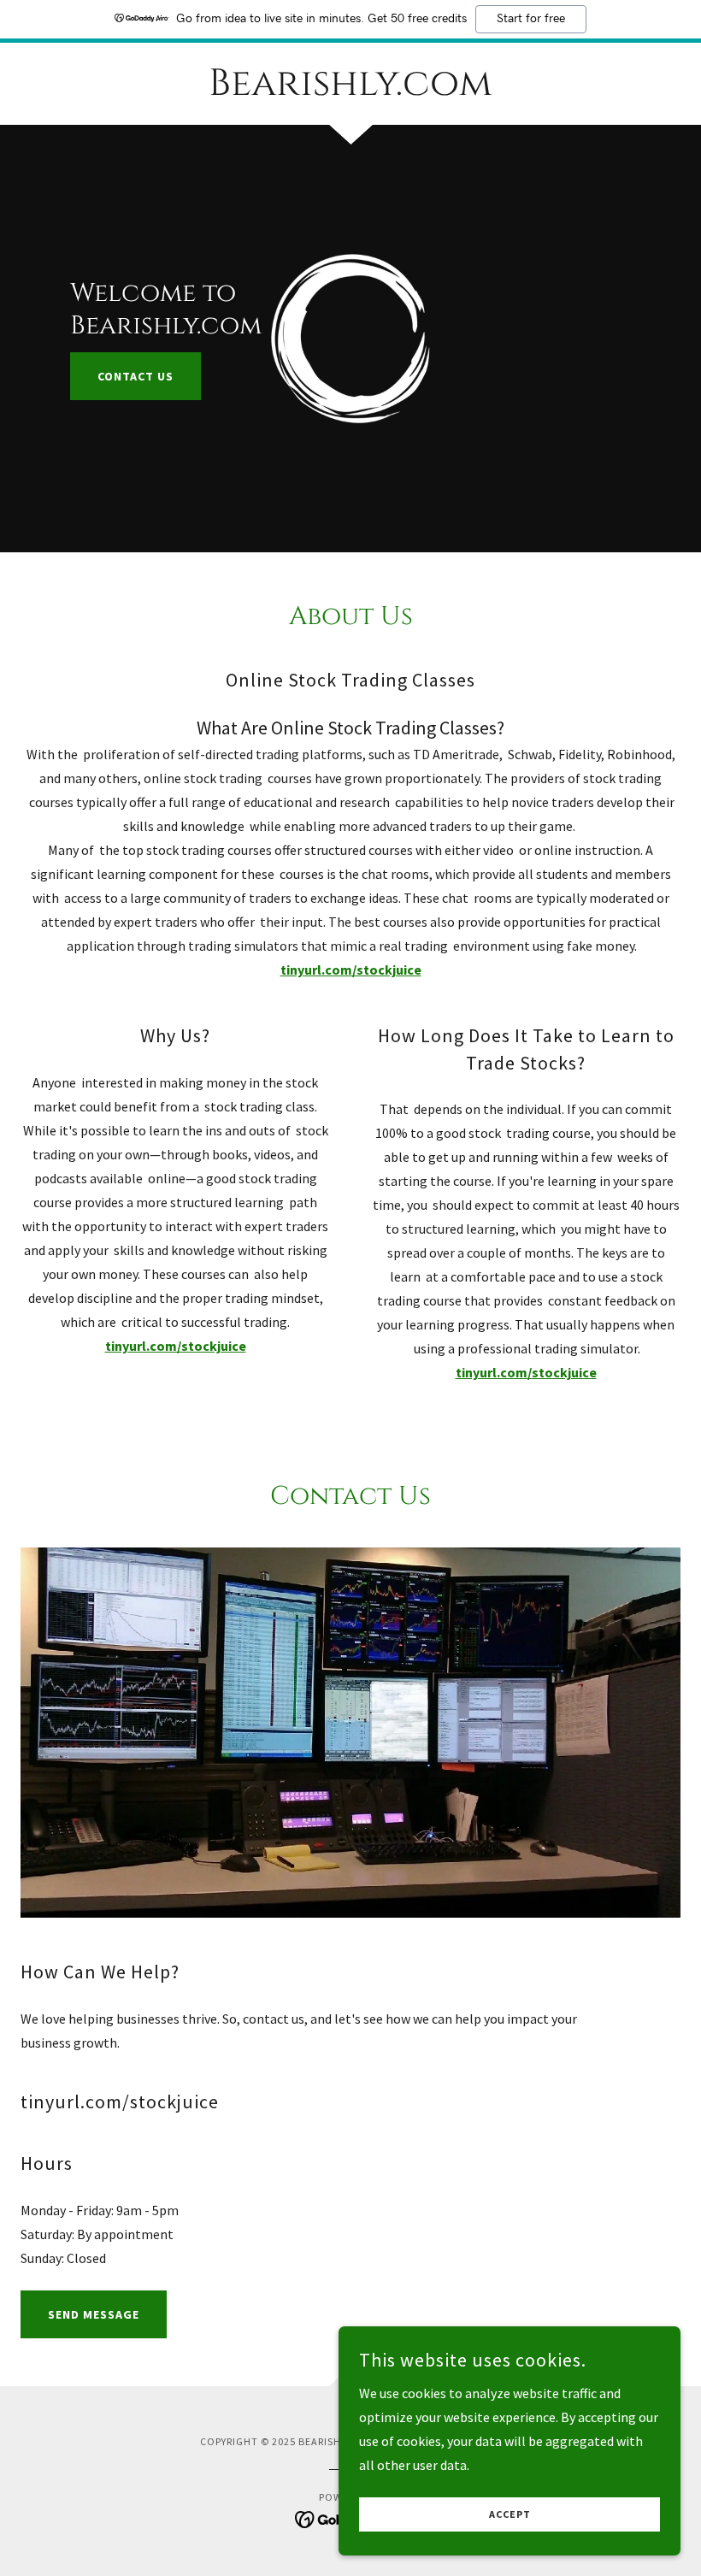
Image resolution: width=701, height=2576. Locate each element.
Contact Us (135, 376)
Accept (510, 2515)
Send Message (94, 2314)
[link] (350, 90)
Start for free (531, 19)
